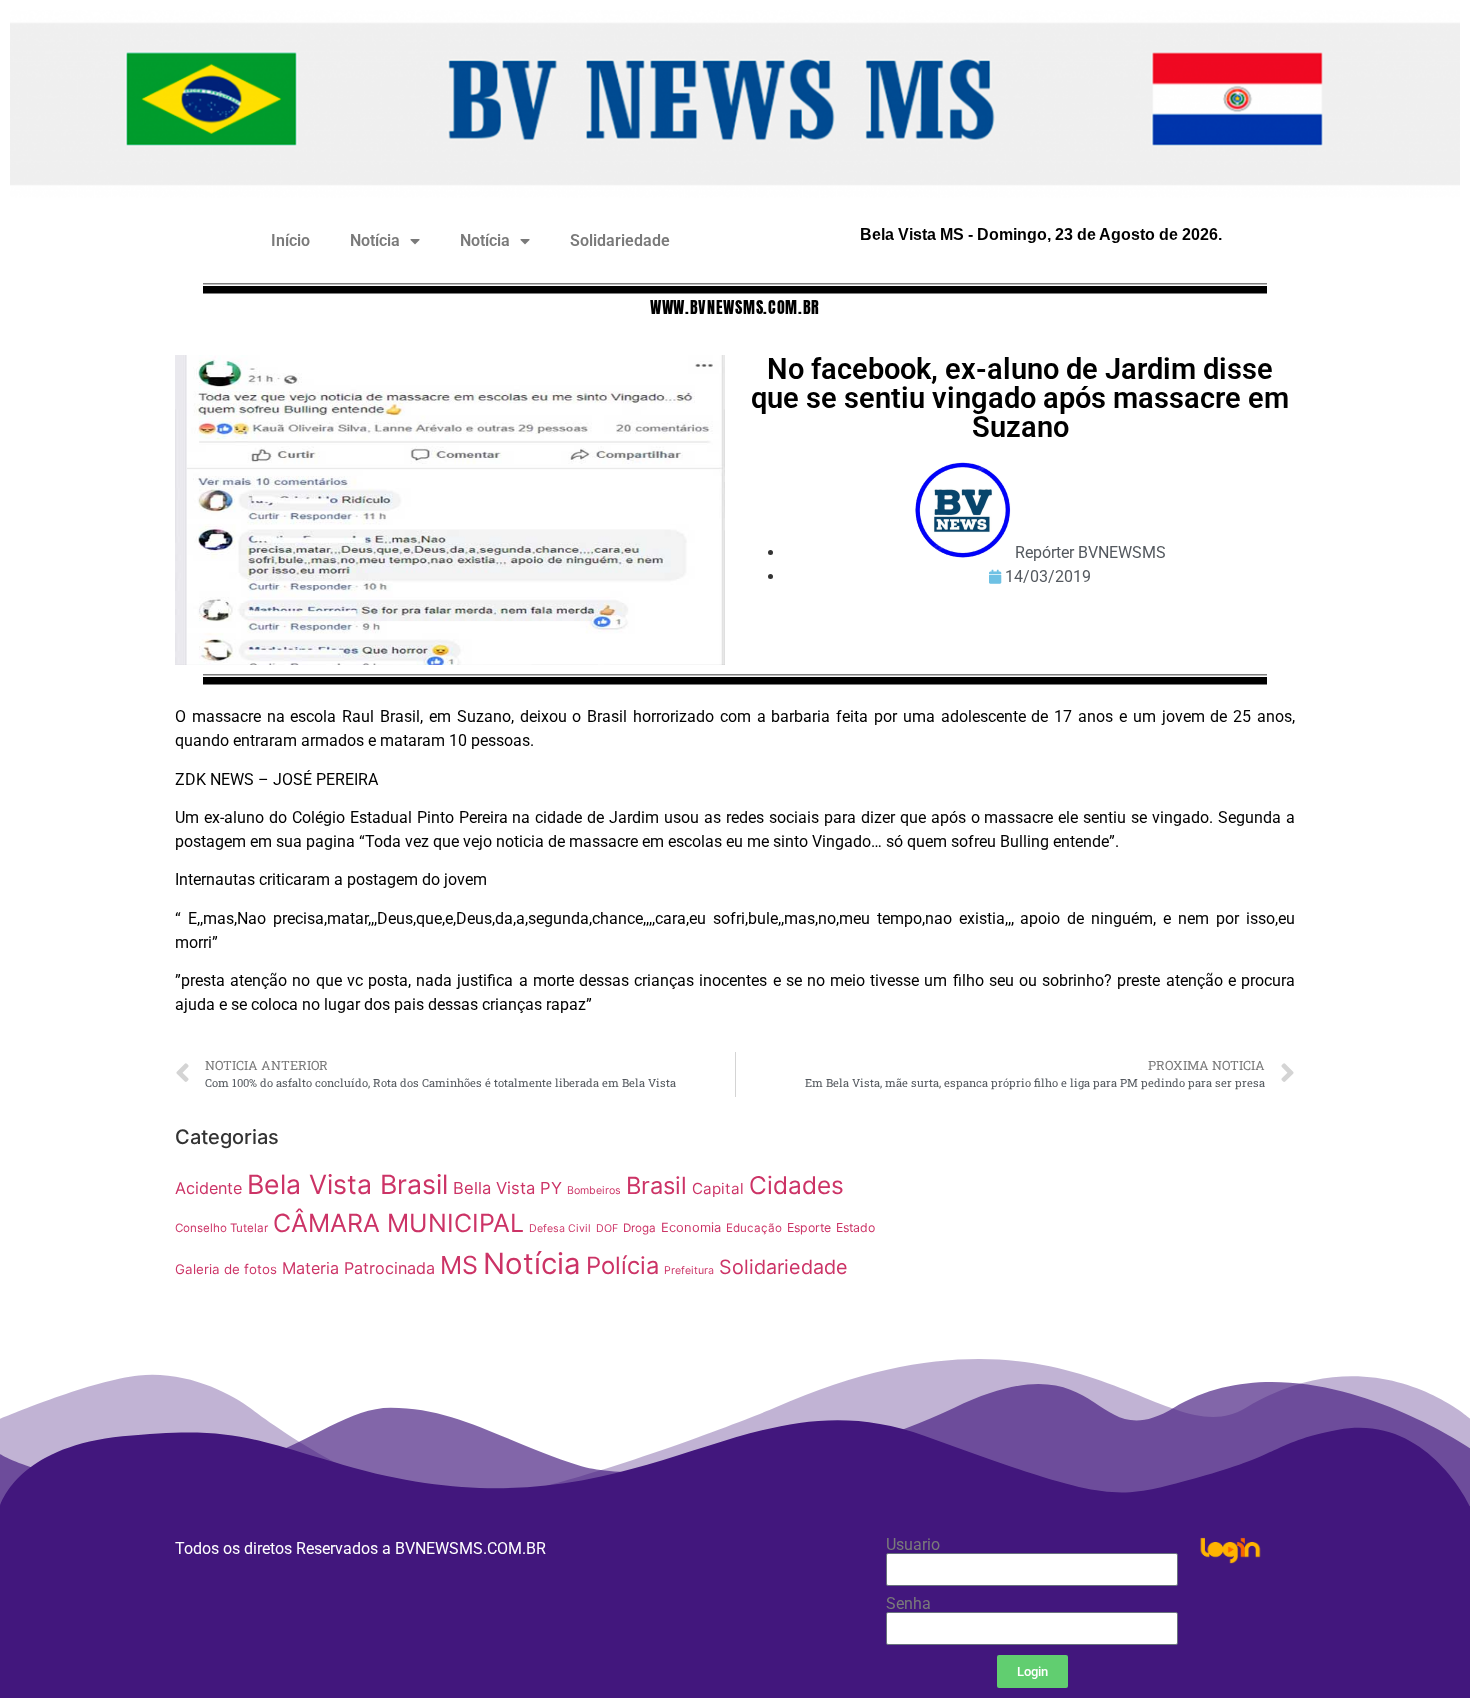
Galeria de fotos (226, 1269)
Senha (908, 1604)
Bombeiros (594, 1190)
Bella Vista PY (507, 1188)
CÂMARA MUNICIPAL (398, 1223)
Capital (718, 1188)
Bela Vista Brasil (347, 1184)
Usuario (913, 1545)
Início (290, 240)
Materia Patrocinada (358, 1268)
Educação (754, 1228)
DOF (607, 1228)
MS (459, 1265)
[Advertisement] (1099, 1257)
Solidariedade (620, 240)
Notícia (375, 240)
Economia (691, 1227)
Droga (639, 1228)
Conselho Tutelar (221, 1228)
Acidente (208, 1188)
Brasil (656, 1185)
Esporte (809, 1227)
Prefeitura (689, 1270)
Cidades (796, 1185)
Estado (855, 1227)
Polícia (622, 1265)
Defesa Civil (560, 1228)
